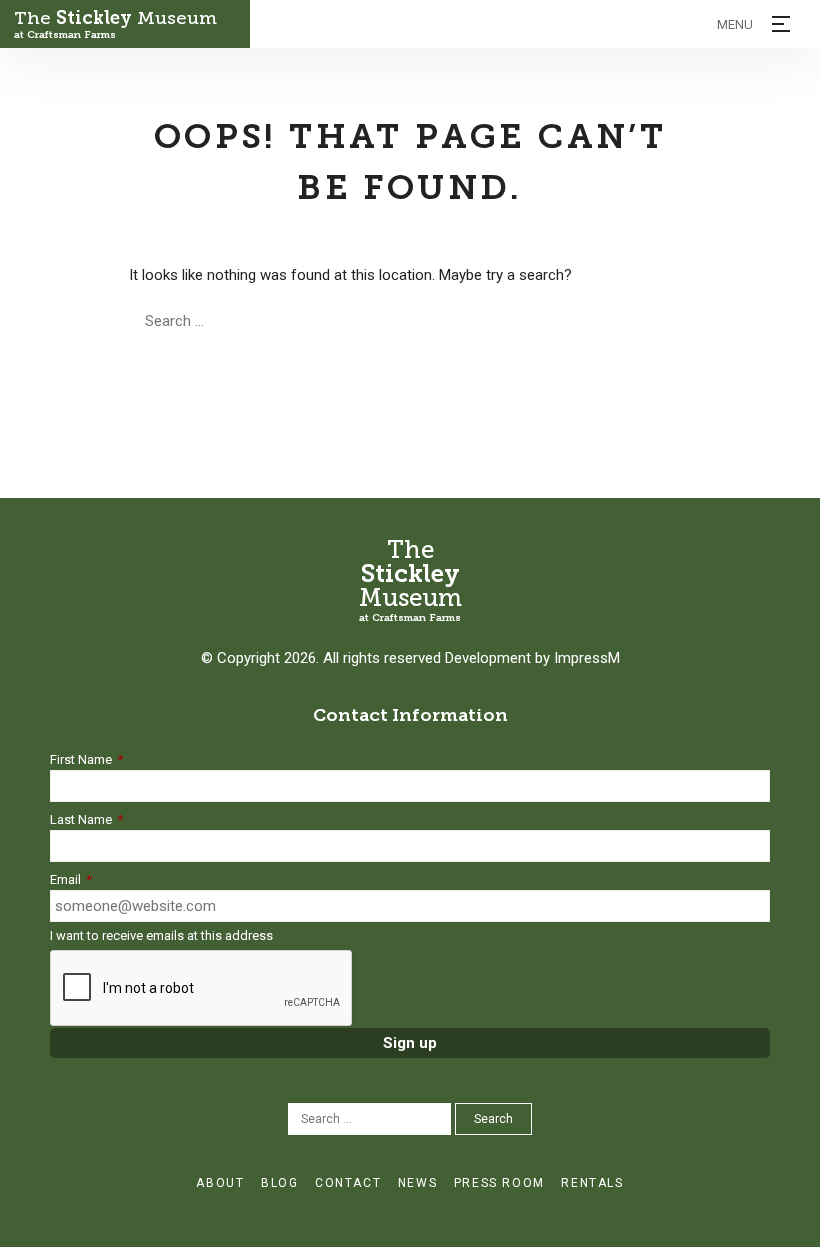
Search (384, 321)
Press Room (499, 1183)
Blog (279, 1183)
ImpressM (587, 658)
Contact (348, 1183)
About (220, 1183)
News (417, 1183)
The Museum (115, 24)
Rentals (592, 1183)
